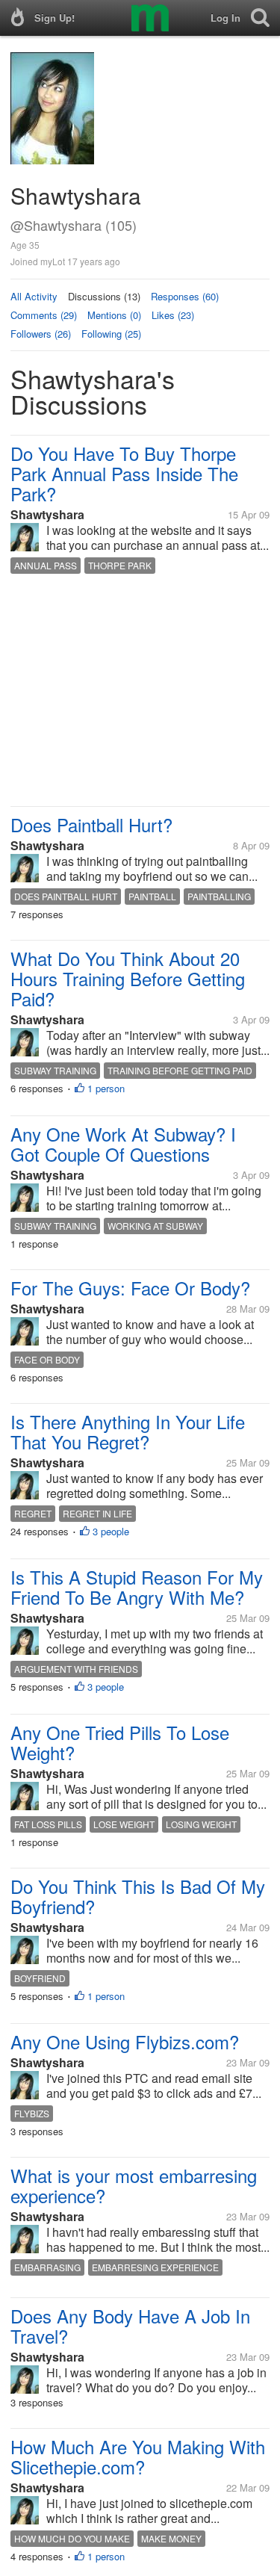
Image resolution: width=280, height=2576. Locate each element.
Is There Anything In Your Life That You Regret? (128, 1431)
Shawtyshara (47, 514)
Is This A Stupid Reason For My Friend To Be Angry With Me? (137, 1587)
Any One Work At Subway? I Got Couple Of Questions (123, 1144)
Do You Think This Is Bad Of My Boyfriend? (138, 1896)
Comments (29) (44, 315)
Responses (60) (185, 296)
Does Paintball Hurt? (91, 824)
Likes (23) (173, 315)
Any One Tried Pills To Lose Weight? (120, 1742)
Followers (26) (41, 334)
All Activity (34, 296)
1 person (106, 1088)
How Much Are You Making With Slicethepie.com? (138, 2456)
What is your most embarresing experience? (134, 2185)
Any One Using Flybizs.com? (125, 2041)
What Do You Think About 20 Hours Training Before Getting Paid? (128, 978)
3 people (111, 1531)
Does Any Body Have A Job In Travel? (130, 2326)
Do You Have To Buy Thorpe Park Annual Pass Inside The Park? (124, 473)
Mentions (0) (114, 315)
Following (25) (111, 334)
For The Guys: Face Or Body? (130, 1288)
